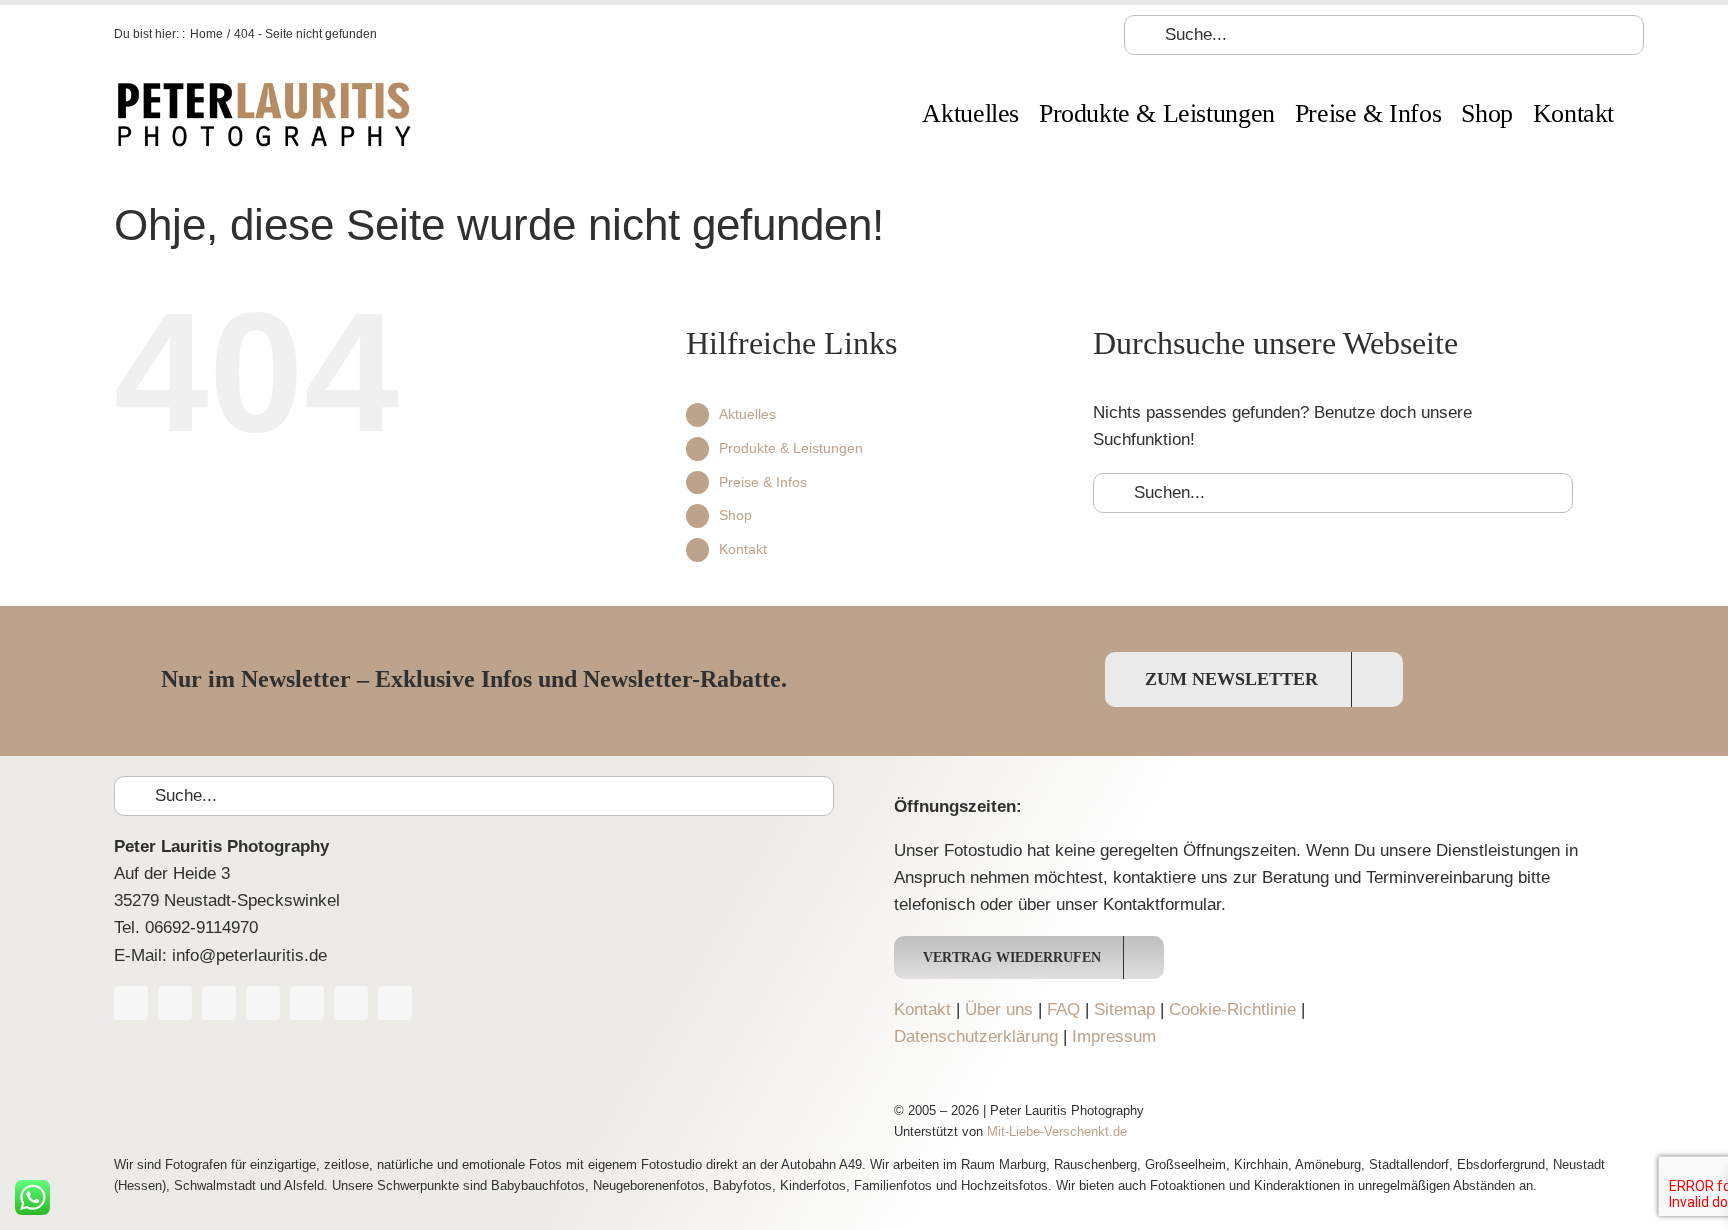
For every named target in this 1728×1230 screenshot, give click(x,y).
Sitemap (1124, 1009)
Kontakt (743, 549)
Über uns (999, 1009)
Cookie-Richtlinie (1232, 1009)
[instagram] (263, 1003)
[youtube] (219, 1003)
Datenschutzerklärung (976, 1036)
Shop (735, 515)
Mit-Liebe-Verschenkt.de (1057, 1131)
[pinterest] (307, 1003)
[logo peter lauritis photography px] (264, 86)
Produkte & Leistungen (791, 448)
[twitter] (175, 1003)
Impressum (1114, 1036)
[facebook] (131, 1003)
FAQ (1063, 1009)
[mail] (395, 1003)
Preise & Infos (763, 482)
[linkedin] (351, 1003)
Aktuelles (747, 414)
